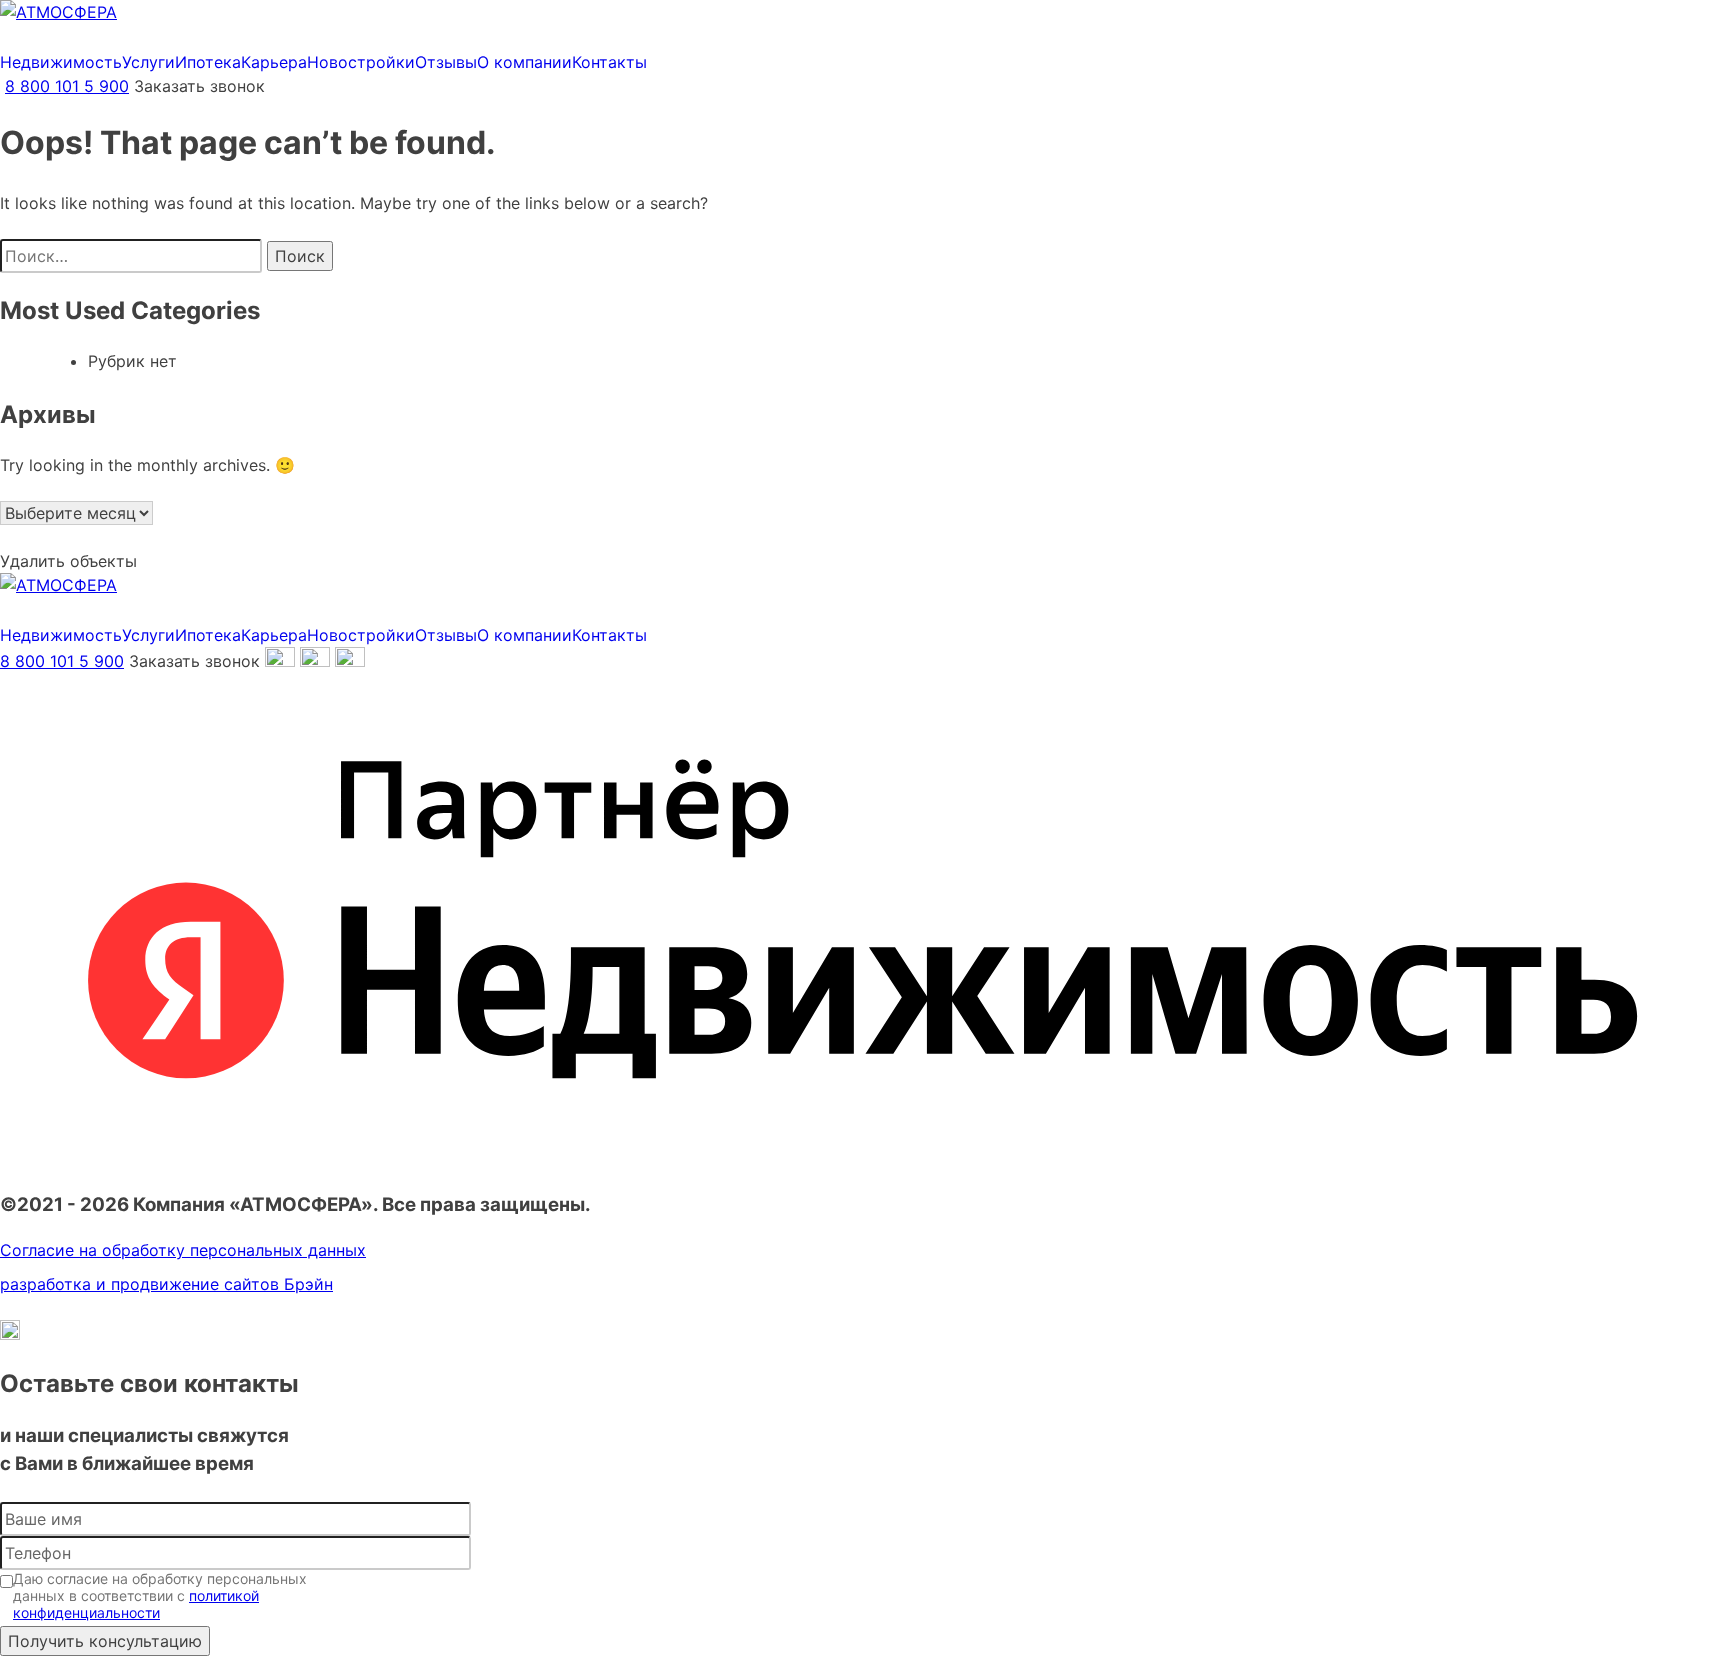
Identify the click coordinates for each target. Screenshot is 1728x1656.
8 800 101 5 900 (67, 86)
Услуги (148, 62)
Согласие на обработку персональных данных (183, 1250)
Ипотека (208, 62)
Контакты (609, 62)
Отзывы (446, 62)
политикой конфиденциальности (136, 1604)
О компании (524, 62)
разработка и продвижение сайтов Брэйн (166, 1284)
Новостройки (361, 62)
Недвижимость (61, 62)
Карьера (274, 62)
